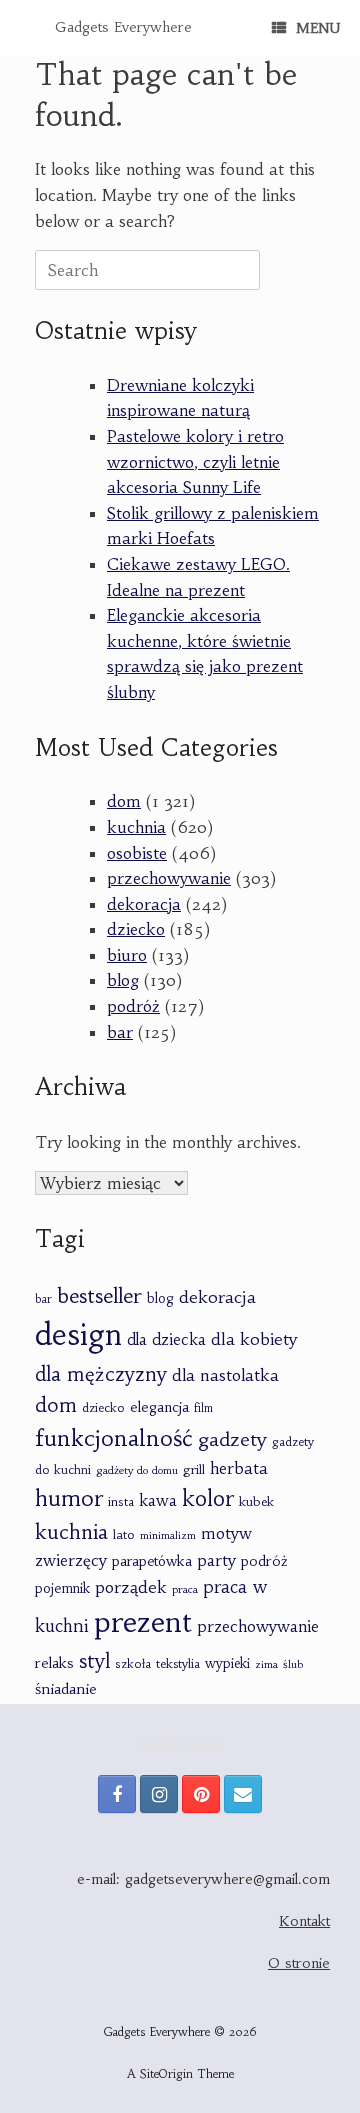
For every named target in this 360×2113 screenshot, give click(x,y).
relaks (54, 1663)
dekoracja (144, 904)
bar (120, 1032)
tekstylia (178, 1663)
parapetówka (152, 1561)
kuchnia (136, 827)
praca (185, 1589)
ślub (293, 1664)
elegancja (159, 1407)
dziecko (136, 929)
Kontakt (304, 1921)
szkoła (133, 1664)
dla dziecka (166, 1339)
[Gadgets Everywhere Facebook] (117, 1794)
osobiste (137, 853)
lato (124, 1534)
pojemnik (62, 1588)
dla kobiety (254, 1339)
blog (123, 980)
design (78, 1334)
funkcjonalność (114, 1438)
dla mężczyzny (101, 1374)
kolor (208, 1498)
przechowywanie (169, 878)
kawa (158, 1500)
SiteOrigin (166, 2074)
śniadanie (66, 1689)
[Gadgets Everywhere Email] (243, 1794)
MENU (318, 28)
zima (266, 1664)
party (216, 1560)
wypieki (227, 1663)
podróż (133, 1006)
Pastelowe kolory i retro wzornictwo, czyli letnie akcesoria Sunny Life (195, 461)
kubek (256, 1501)
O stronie (299, 1963)
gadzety (232, 1439)
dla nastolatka (225, 1375)
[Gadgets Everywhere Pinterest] (201, 1794)
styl (94, 1661)
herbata (239, 1468)
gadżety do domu (137, 1470)
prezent (143, 1622)
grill (194, 1469)
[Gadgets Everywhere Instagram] (159, 1794)
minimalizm (168, 1535)
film (203, 1408)
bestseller (99, 1295)
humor (69, 1498)
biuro (127, 955)
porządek (131, 1587)
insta (121, 1502)
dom (124, 801)
